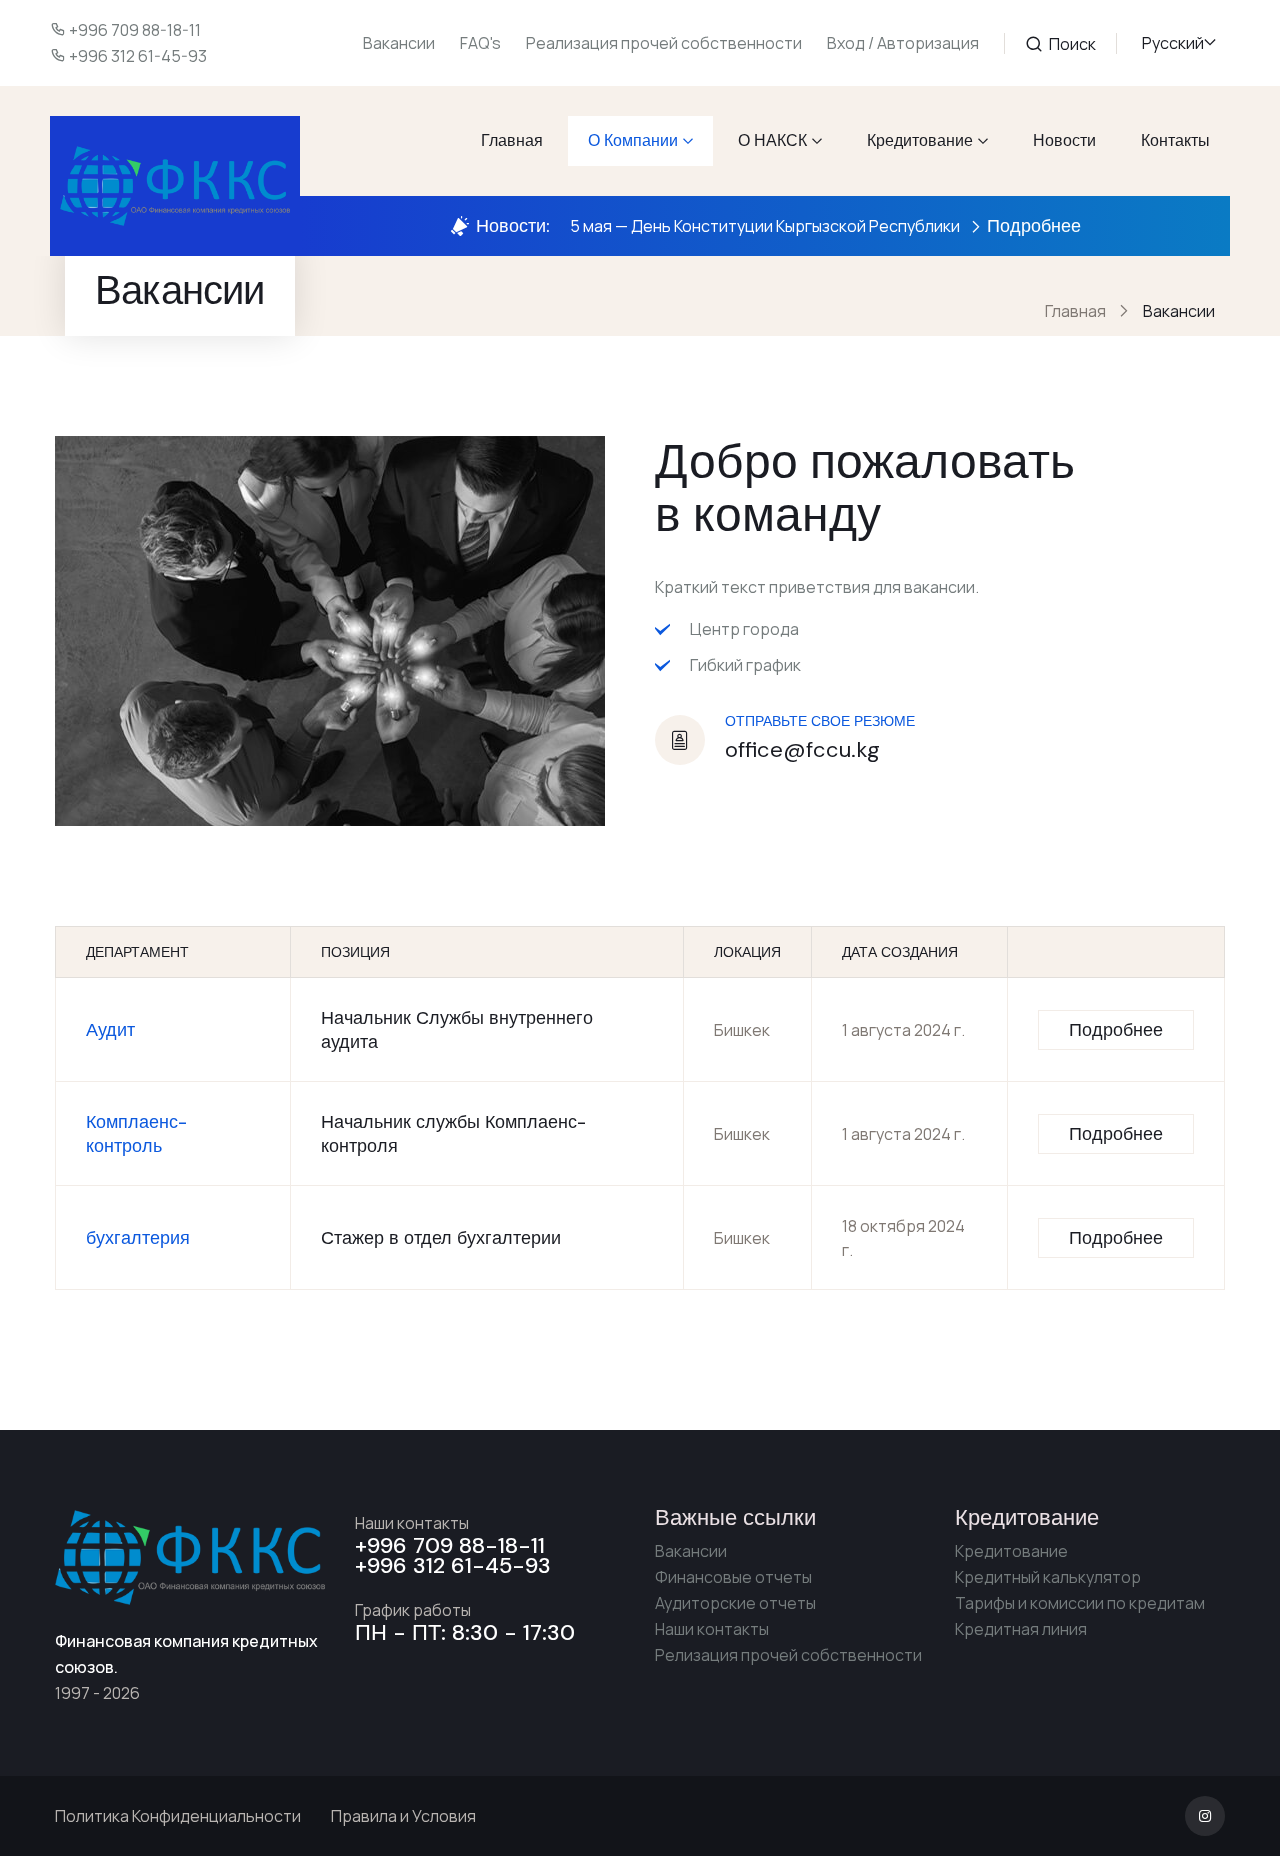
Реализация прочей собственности (664, 43)
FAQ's (480, 43)
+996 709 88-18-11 (135, 30)
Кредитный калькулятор (1048, 1577)
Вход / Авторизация (903, 43)
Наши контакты (712, 1629)
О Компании (633, 140)
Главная (512, 140)
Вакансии (399, 43)
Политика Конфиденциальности (178, 1816)
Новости (1064, 140)
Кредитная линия (1021, 1629)
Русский (1173, 43)
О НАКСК (772, 140)
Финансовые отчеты (733, 1577)
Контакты (1175, 140)
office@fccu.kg (802, 749)
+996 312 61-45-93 (138, 56)
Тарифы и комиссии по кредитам (1080, 1603)
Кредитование (920, 140)
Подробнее (1034, 226)
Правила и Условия (403, 1816)
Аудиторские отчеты (735, 1603)
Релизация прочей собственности (788, 1655)
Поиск (1071, 43)
